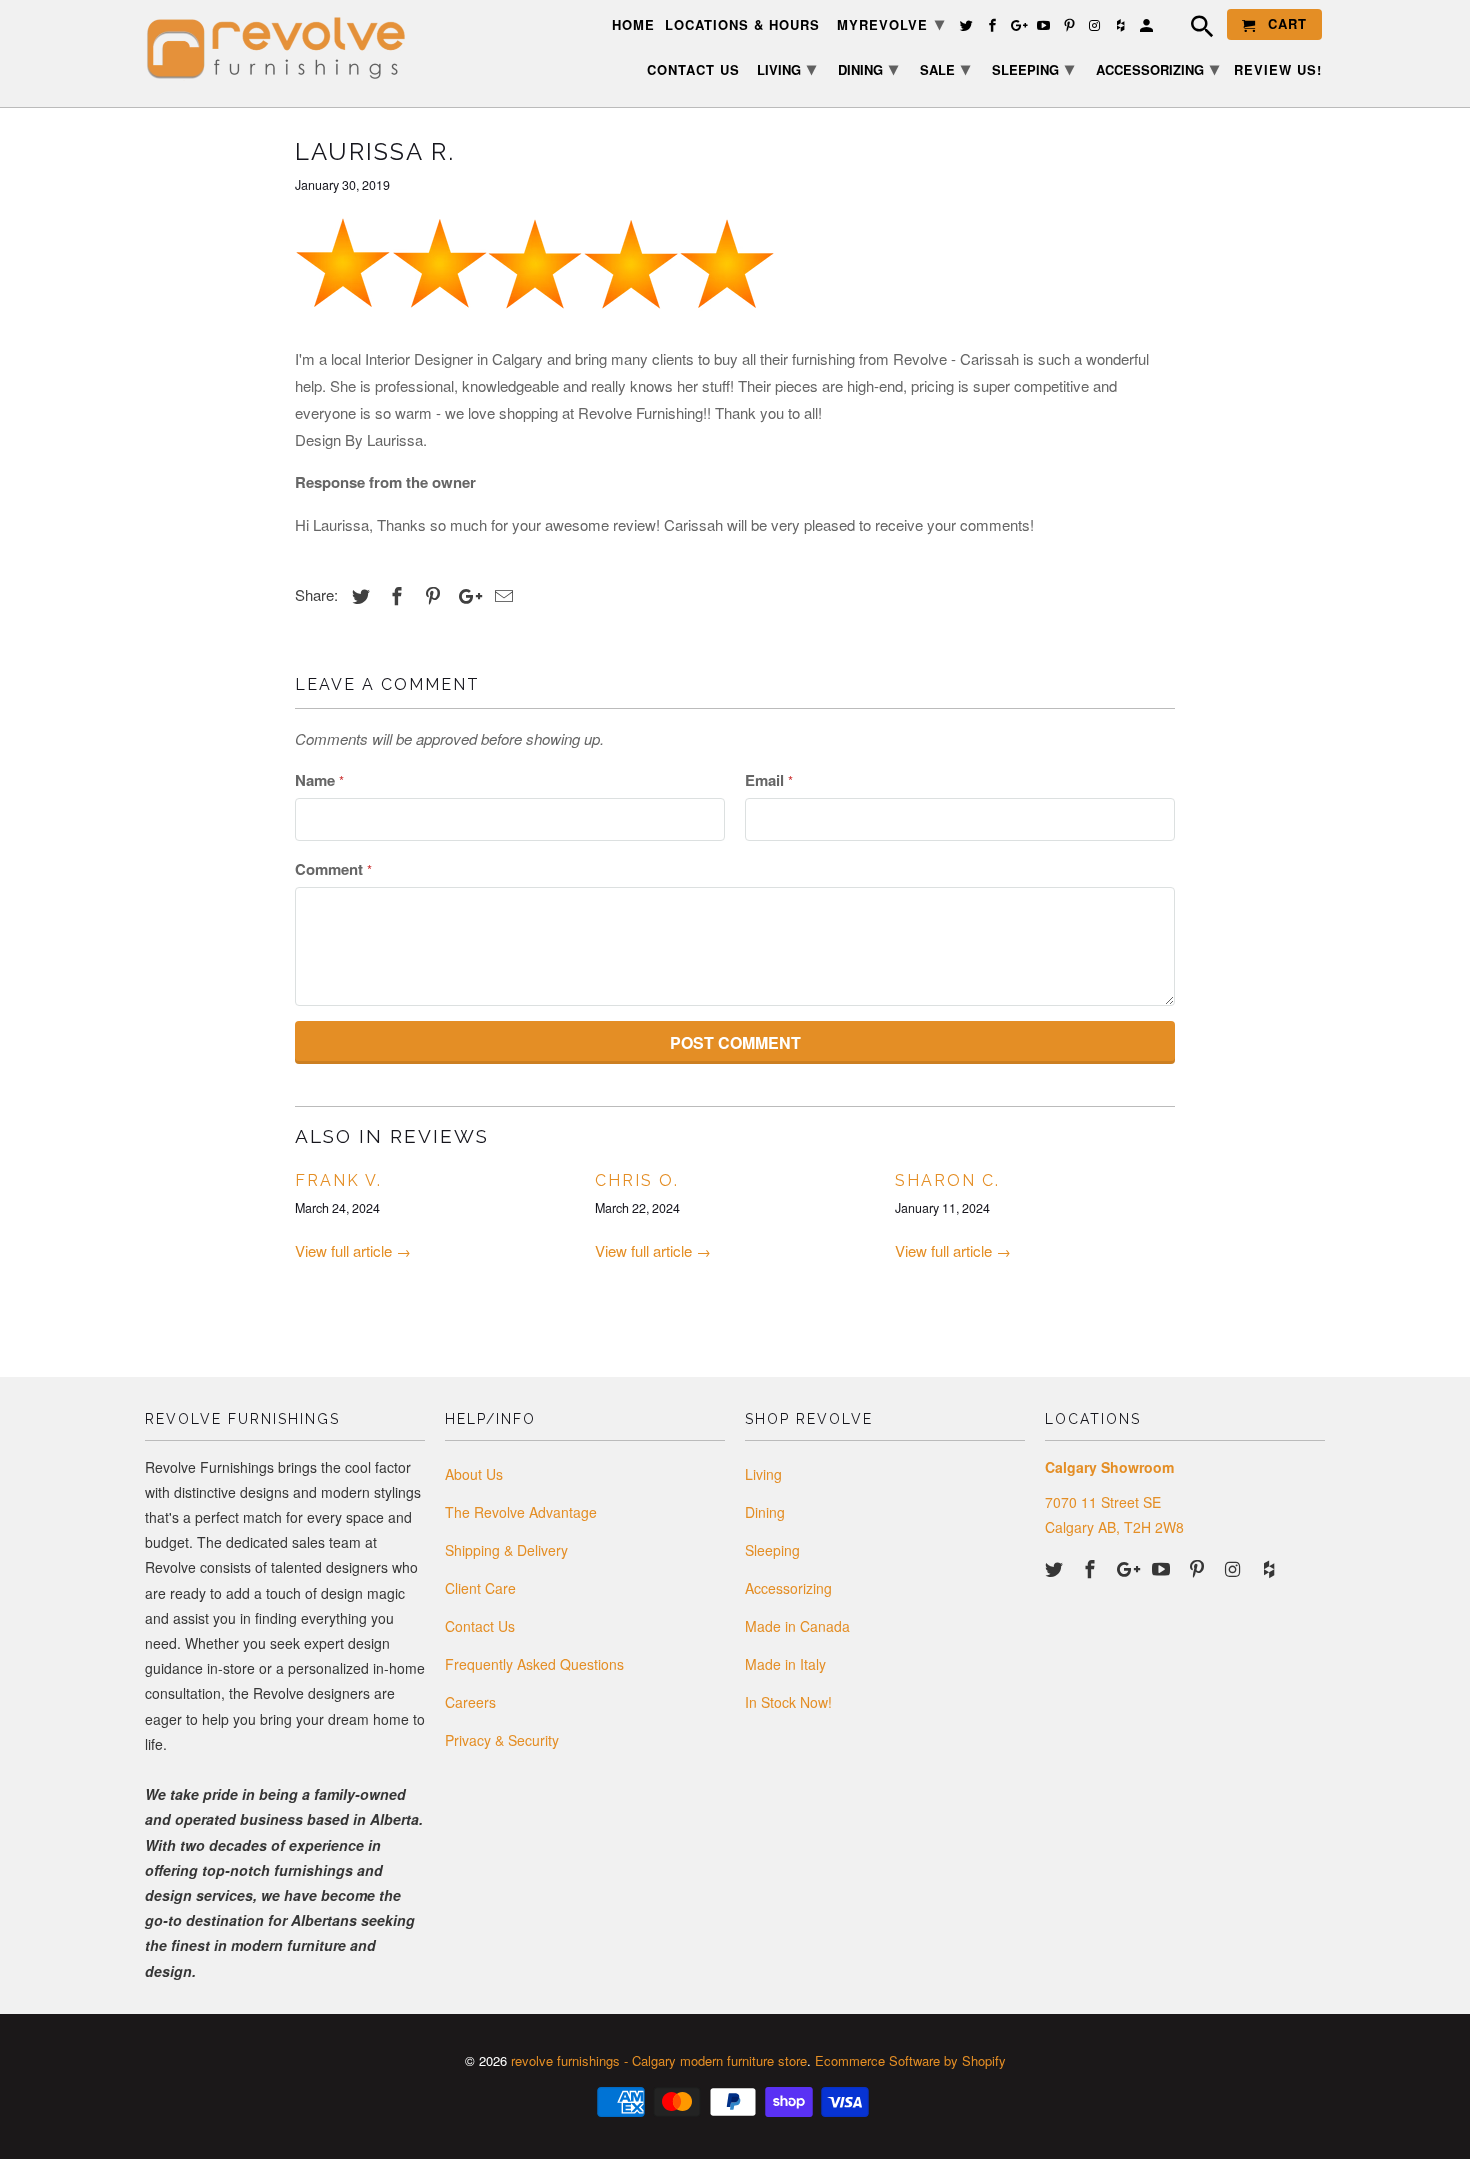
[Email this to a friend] (501, 595)
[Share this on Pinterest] (430, 595)
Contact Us (480, 1626)
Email (769, 780)
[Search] (1192, 29)
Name (319, 780)
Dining (765, 1512)
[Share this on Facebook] (394, 595)
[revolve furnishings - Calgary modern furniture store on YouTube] (1163, 1568)
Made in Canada (797, 1626)
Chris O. (637, 1180)
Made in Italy (785, 1664)
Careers (470, 1702)
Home (633, 25)
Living (763, 1474)
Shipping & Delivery (506, 1550)
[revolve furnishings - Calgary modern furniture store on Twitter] (1056, 1568)
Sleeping (772, 1550)
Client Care (480, 1588)
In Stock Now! (788, 1702)
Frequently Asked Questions (534, 1664)
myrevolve (891, 23)
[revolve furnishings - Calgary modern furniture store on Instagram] (1235, 1568)
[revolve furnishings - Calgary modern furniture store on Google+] (1128, 1568)
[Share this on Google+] (465, 595)
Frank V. (338, 1180)
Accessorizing (788, 1588)
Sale (945, 68)
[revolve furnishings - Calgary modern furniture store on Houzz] (1271, 1568)
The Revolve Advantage (521, 1512)
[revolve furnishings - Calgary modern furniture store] (285, 48)
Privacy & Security (502, 1740)
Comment (333, 869)
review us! (1278, 70)
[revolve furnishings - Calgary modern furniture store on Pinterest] (1199, 1568)
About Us (474, 1474)
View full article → (353, 1250)
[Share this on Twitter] (358, 595)
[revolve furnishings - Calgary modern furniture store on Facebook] (1092, 1568)
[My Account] (1148, 28)
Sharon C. (947, 1180)
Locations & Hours (742, 25)
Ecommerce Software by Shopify (910, 2060)
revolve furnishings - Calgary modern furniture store (659, 2060)
